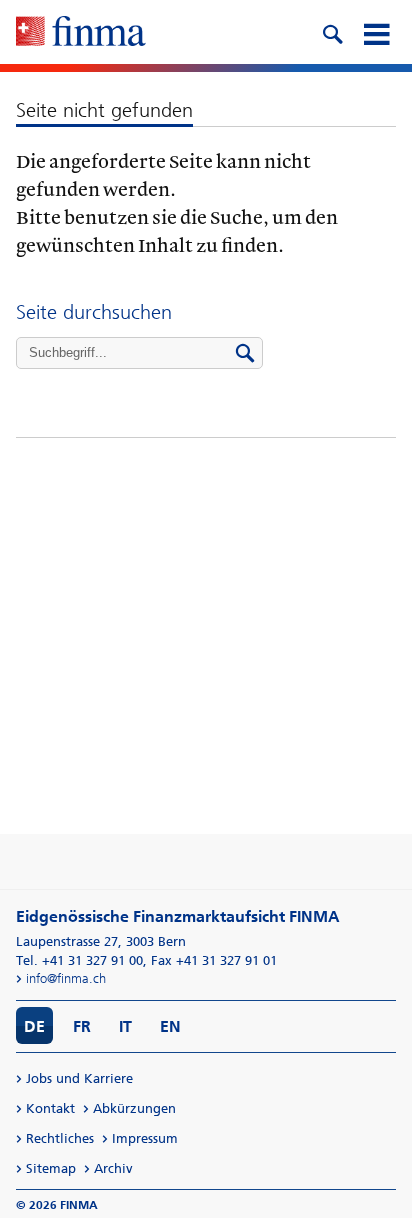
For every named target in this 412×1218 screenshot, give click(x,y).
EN (170, 1026)
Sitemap (51, 1168)
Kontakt (50, 1108)
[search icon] (332, 32)
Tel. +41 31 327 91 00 (79, 960)
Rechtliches (60, 1138)
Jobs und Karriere (79, 1078)
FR (82, 1026)
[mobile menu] (376, 32)
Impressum (145, 1138)
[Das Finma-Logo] (81, 33)
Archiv (113, 1168)
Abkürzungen (134, 1108)
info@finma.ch (66, 978)
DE (34, 1026)
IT (125, 1026)
